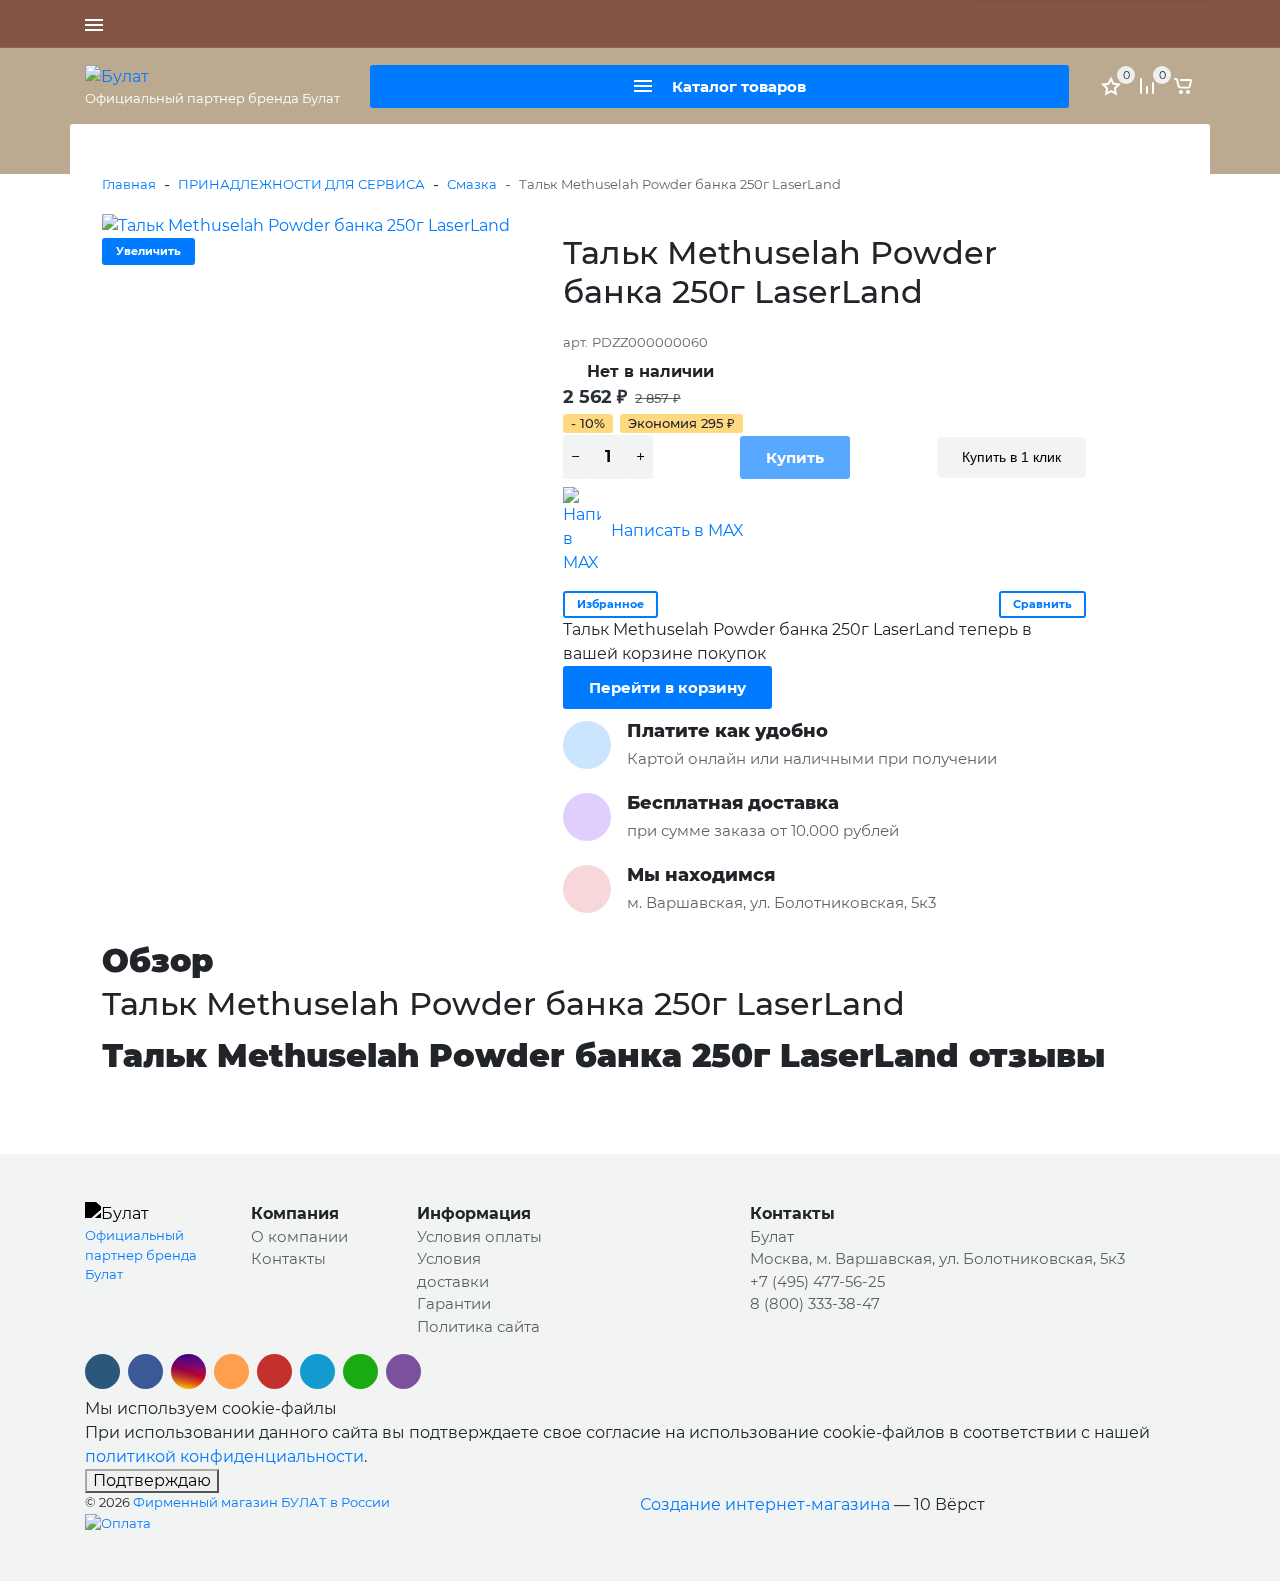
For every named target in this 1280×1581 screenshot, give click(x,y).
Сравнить (1042, 604)
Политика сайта (478, 1326)
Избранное (610, 604)
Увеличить (148, 251)
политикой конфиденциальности (224, 1456)
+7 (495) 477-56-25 (752, 24)
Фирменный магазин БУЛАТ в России (261, 1502)
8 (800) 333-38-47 (881, 24)
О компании (299, 1236)
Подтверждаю (152, 1480)
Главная (129, 184)
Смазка (472, 184)
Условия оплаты (479, 1236)
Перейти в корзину (667, 687)
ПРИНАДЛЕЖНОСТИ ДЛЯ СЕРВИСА (301, 184)
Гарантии (454, 1303)
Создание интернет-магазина (765, 1504)
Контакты (288, 1258)
